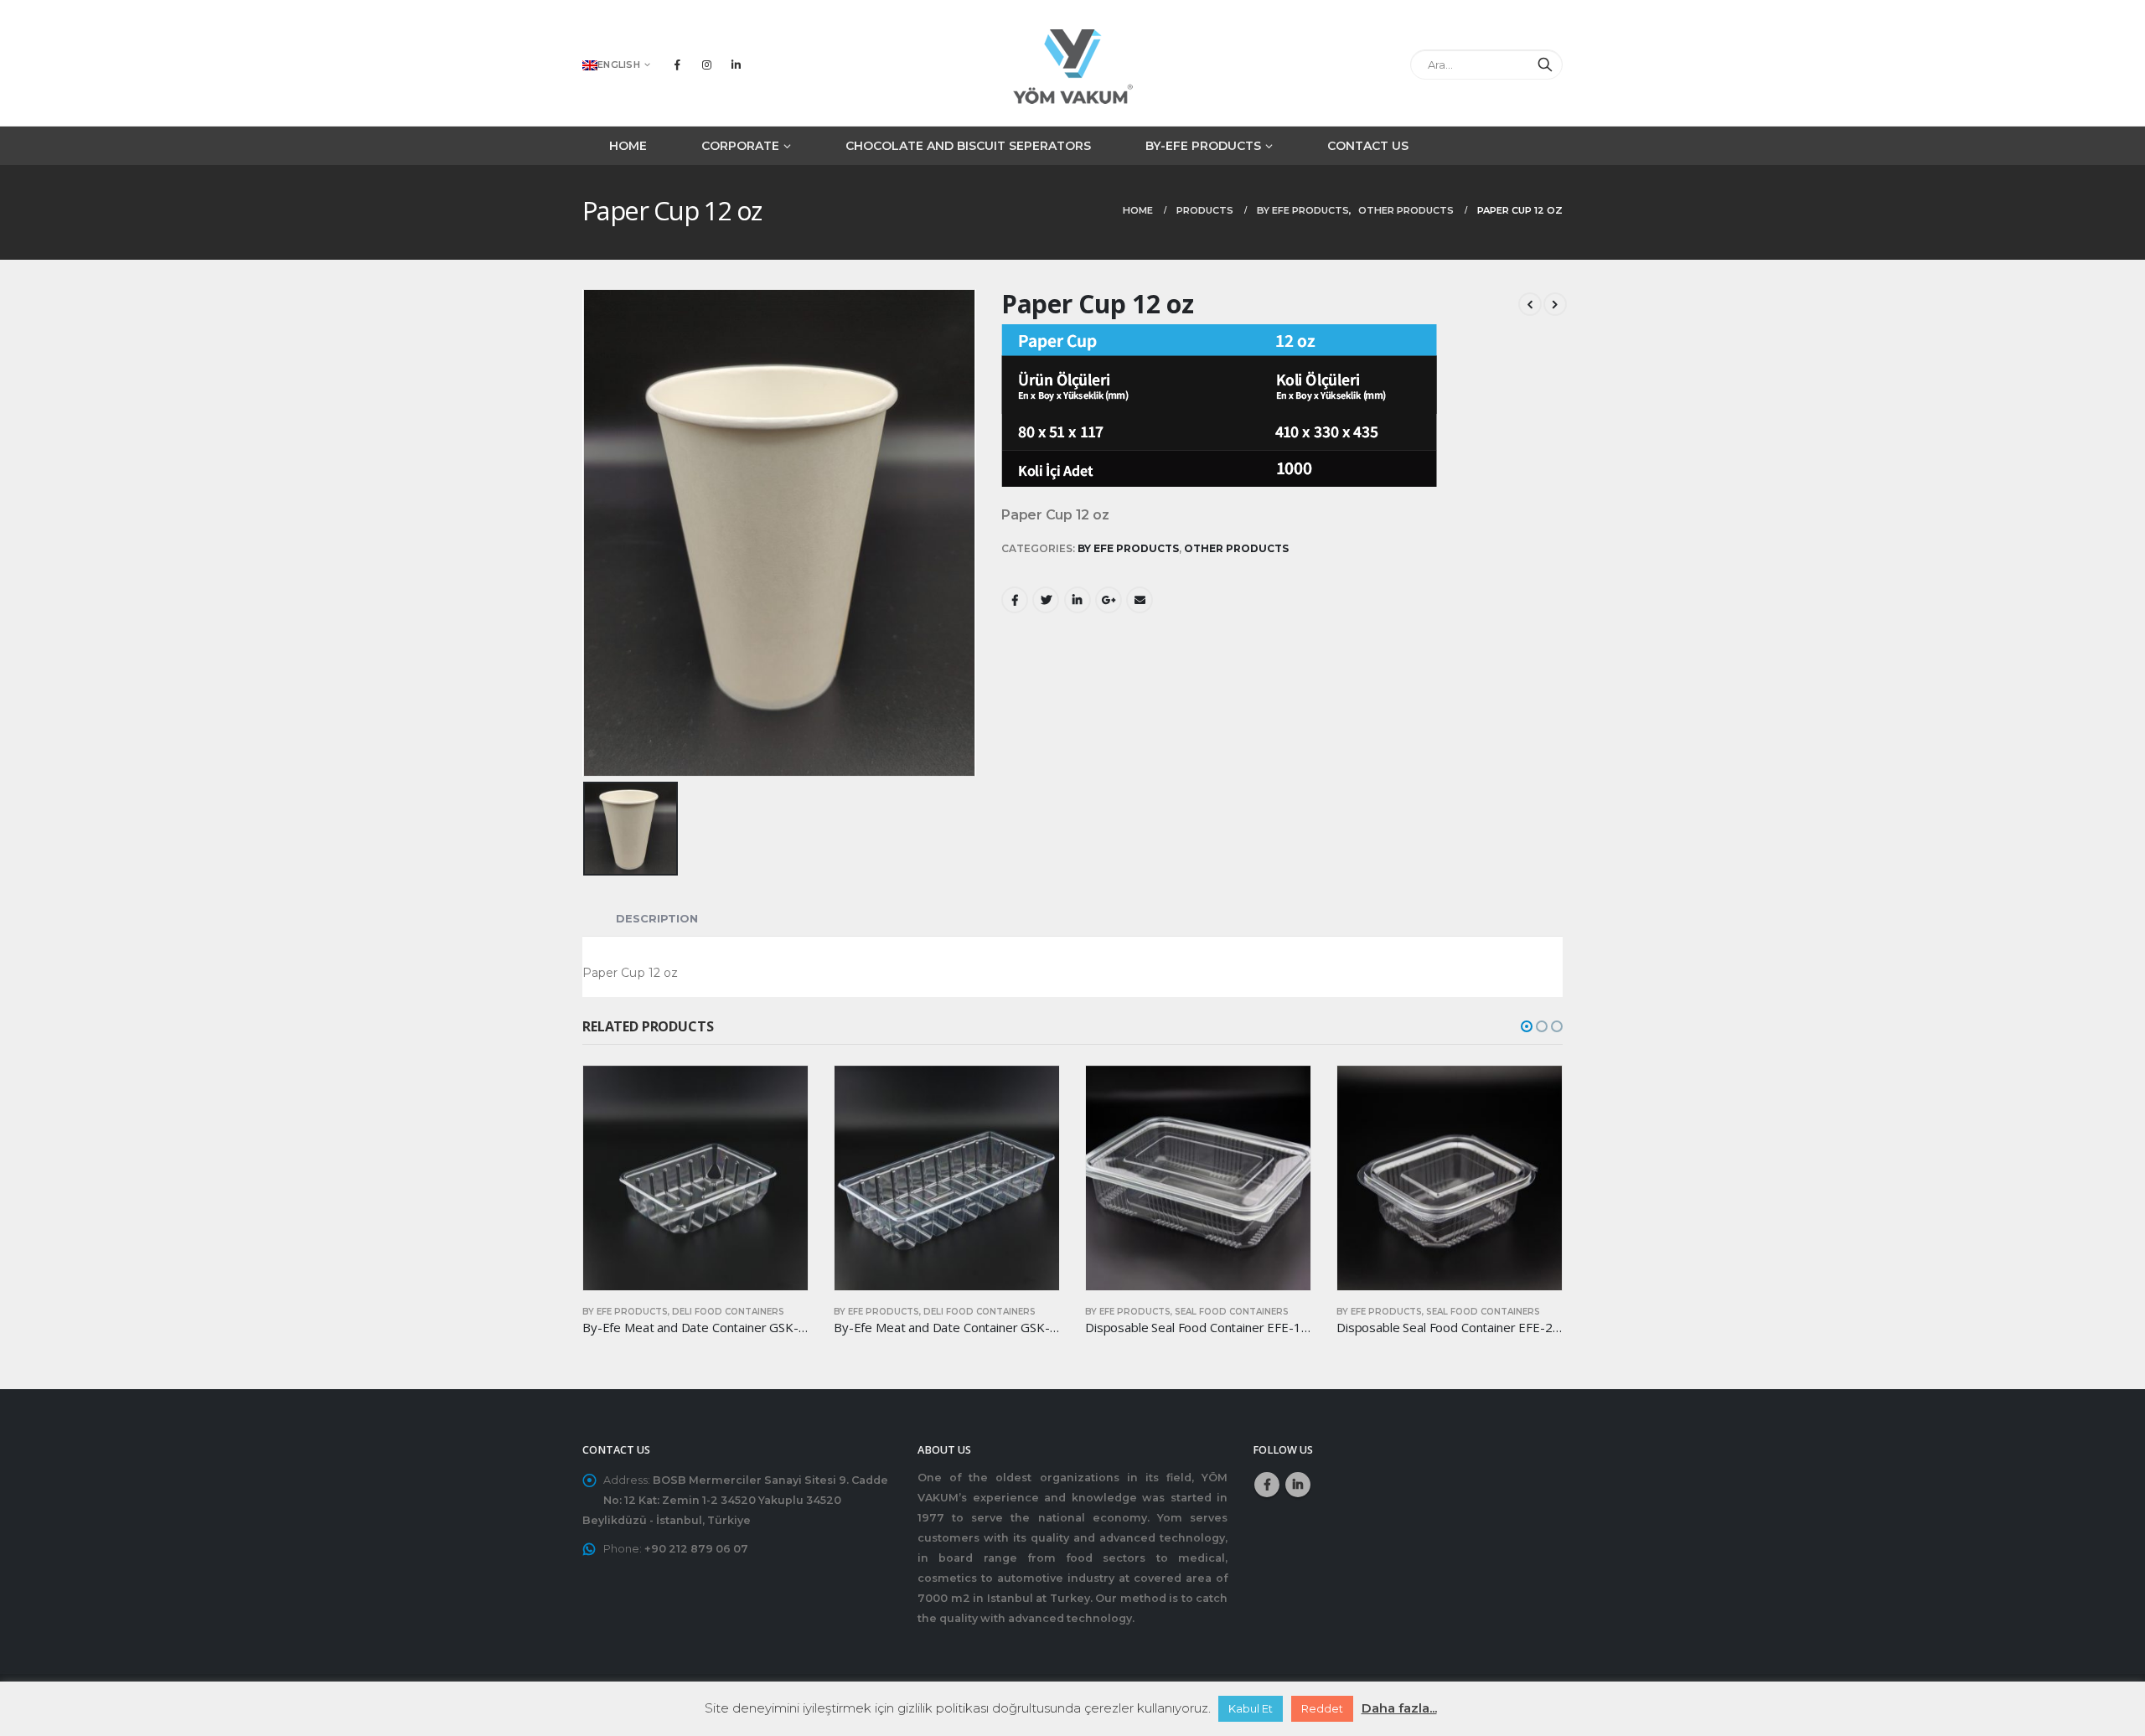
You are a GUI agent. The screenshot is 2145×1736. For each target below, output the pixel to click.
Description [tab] (657, 918)
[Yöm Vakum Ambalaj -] (1072, 64)
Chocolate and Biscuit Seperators (968, 146)
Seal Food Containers (1232, 1312)
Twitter (1046, 600)
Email (1140, 600)
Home (628, 146)
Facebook (1015, 600)
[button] (1527, 1026)
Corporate (740, 146)
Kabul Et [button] (1251, 1708)
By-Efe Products (1203, 146)
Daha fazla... (1399, 1708)
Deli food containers (728, 1312)
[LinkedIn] (736, 65)
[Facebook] (677, 65)
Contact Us (1368, 146)
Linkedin (1298, 1485)
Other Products (1236, 548)
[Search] (1545, 65)
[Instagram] (706, 65)
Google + (1109, 600)
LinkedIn (1078, 600)
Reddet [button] (1322, 1708)
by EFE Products (1128, 548)
